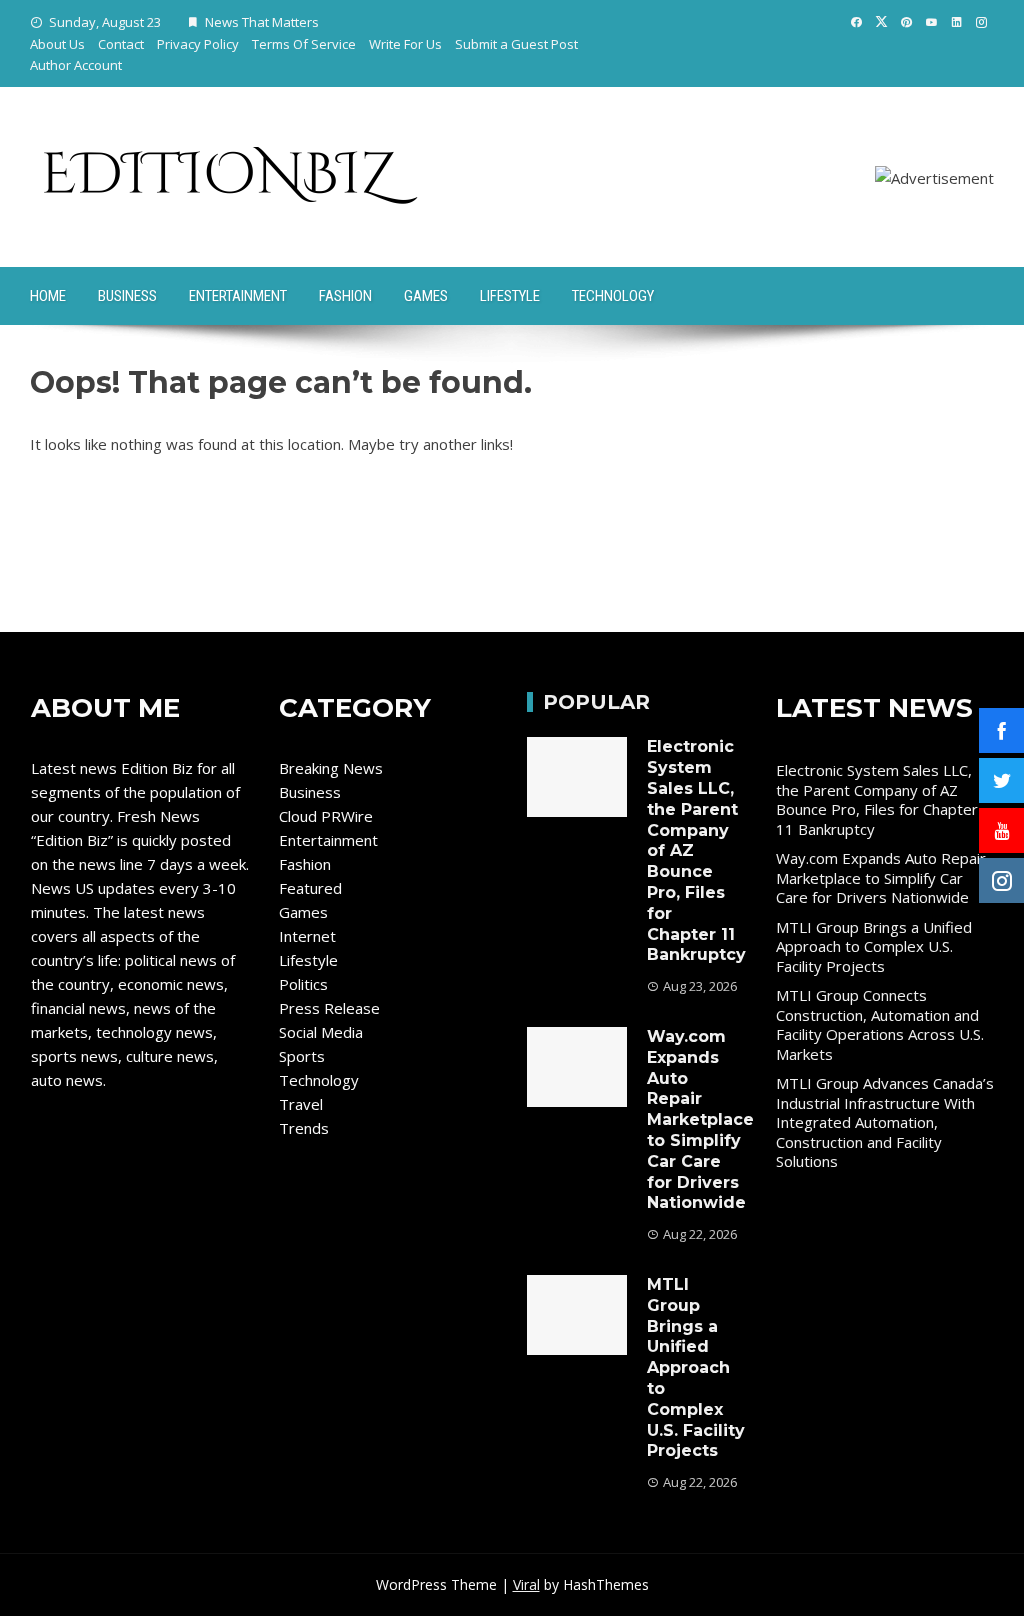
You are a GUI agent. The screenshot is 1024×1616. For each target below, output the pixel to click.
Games (426, 296)
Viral (526, 1584)
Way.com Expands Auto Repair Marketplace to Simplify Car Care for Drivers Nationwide (700, 1119)
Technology (613, 296)
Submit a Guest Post (516, 44)
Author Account (76, 65)
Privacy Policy (198, 44)
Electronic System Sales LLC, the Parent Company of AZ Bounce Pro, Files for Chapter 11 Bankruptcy (877, 799)
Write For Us (405, 44)
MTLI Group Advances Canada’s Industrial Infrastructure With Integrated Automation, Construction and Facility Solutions (885, 1122)
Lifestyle (510, 296)
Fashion (345, 296)
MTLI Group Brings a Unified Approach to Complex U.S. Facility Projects (696, 1367)
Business (127, 296)
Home (48, 296)
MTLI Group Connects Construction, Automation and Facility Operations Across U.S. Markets (880, 1024)
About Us (57, 44)
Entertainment (238, 296)
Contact (121, 44)
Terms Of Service (304, 44)
